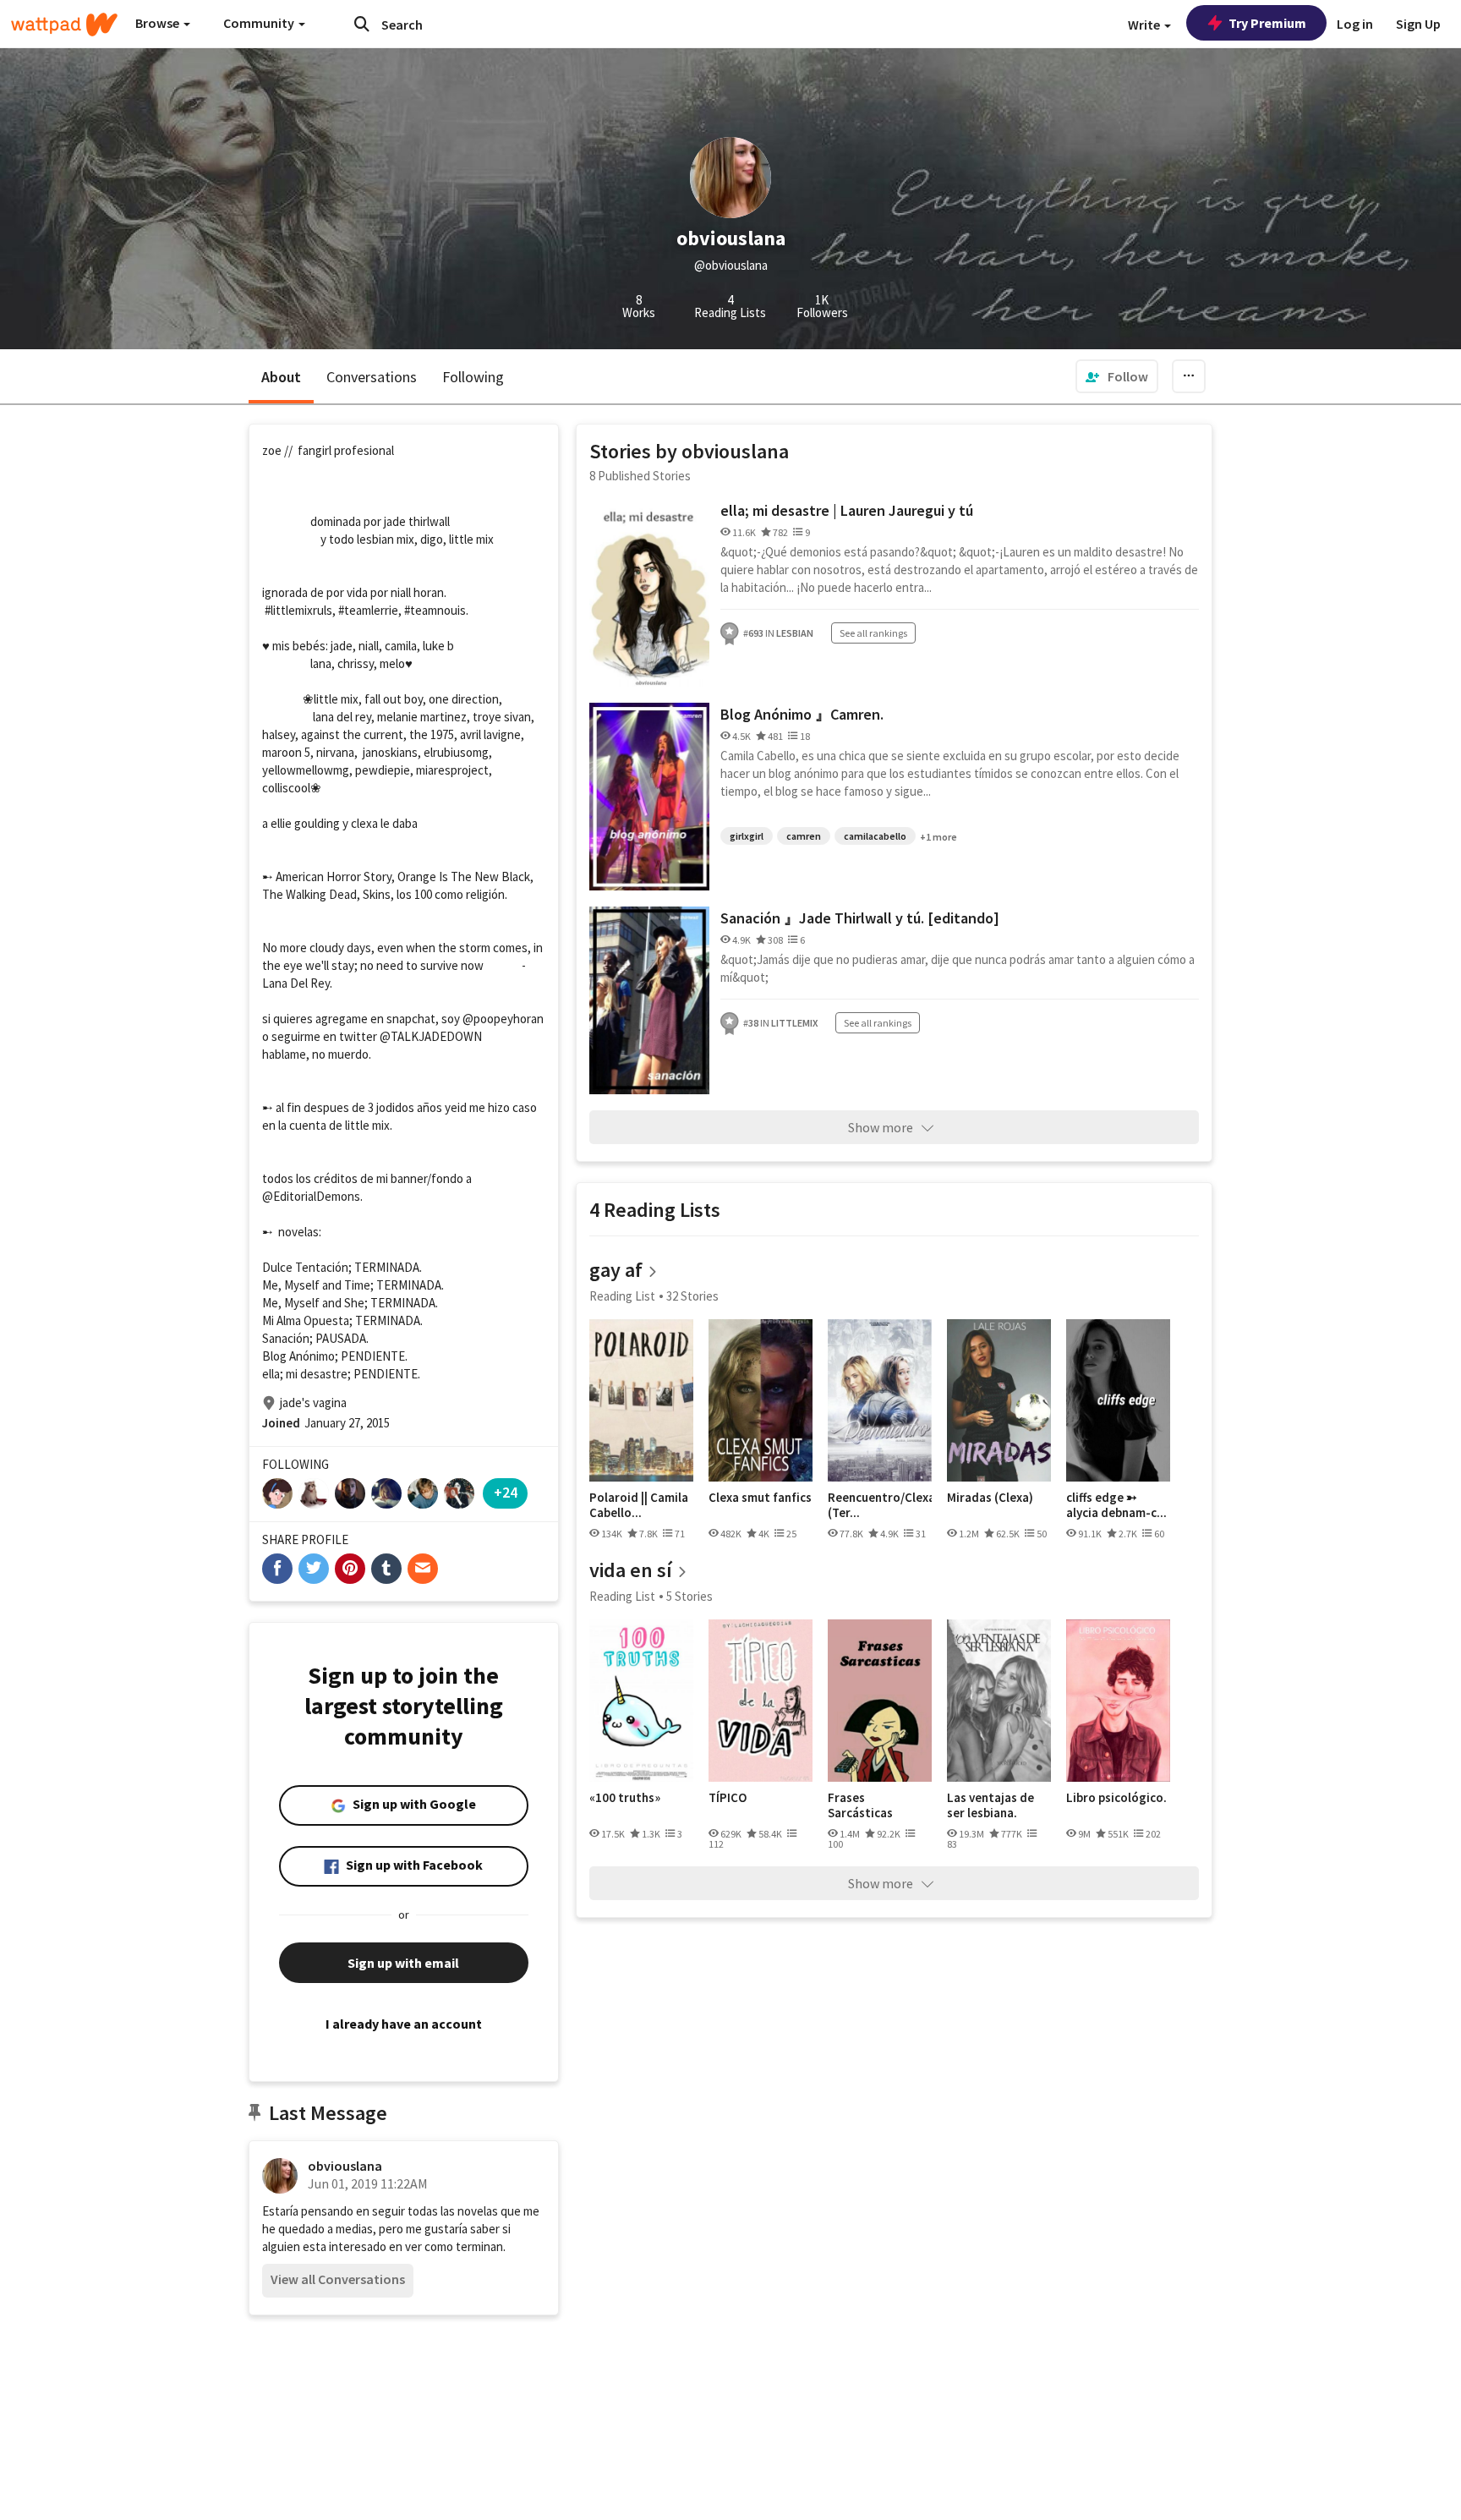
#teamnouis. (436, 610)
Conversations (372, 377)
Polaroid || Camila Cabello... (639, 1505)
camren (804, 836)
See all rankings (873, 633)
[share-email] (423, 1569)
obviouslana (345, 2166)
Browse (159, 23)
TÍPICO (728, 1798)
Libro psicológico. (1116, 1798)
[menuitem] (1117, 376)
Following (473, 377)
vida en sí (631, 1570)
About (281, 377)
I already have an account (404, 2024)
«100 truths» (625, 1798)
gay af (616, 1270)
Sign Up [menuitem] (1418, 24)
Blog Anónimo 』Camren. (802, 714)
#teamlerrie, (370, 610)
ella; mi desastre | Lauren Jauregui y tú (847, 510)
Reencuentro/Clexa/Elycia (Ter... (880, 1505)
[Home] (64, 25)
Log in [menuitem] (1355, 24)
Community (260, 23)
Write (1145, 25)
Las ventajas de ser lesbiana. (990, 1805)
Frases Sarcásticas (860, 1805)
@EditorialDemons (311, 1196)
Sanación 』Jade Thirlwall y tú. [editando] (860, 918)
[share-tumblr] (386, 1569)
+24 (506, 1492)
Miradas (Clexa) (990, 1498)
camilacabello (875, 836)
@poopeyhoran (503, 1019)
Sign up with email (403, 1963)
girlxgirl (747, 836)
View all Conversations (338, 2279)
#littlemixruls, (300, 610)
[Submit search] (362, 24)
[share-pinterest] (350, 1569)
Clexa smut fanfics (760, 1498)
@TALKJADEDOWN (431, 1036)
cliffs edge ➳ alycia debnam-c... (1116, 1505)
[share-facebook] (277, 1569)
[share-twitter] (314, 1569)
